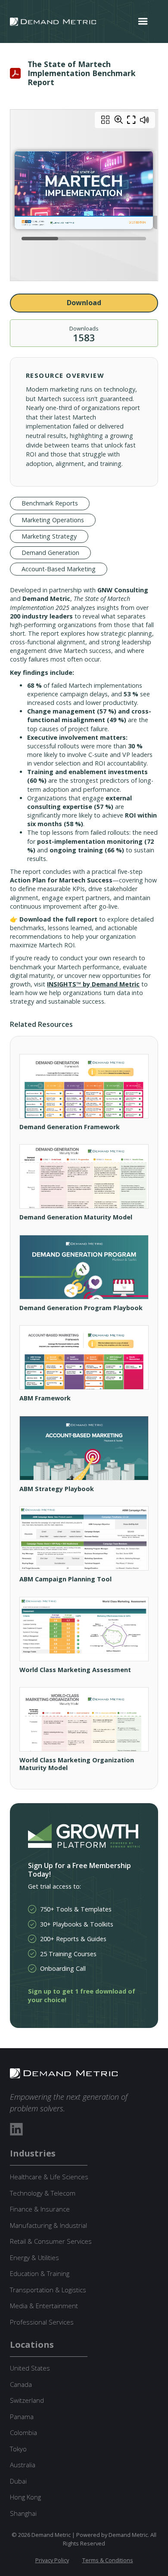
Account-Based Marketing (59, 569)
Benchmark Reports (50, 503)
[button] (143, 21)
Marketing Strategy (49, 536)
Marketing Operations (53, 520)
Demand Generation (50, 553)
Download (84, 303)
